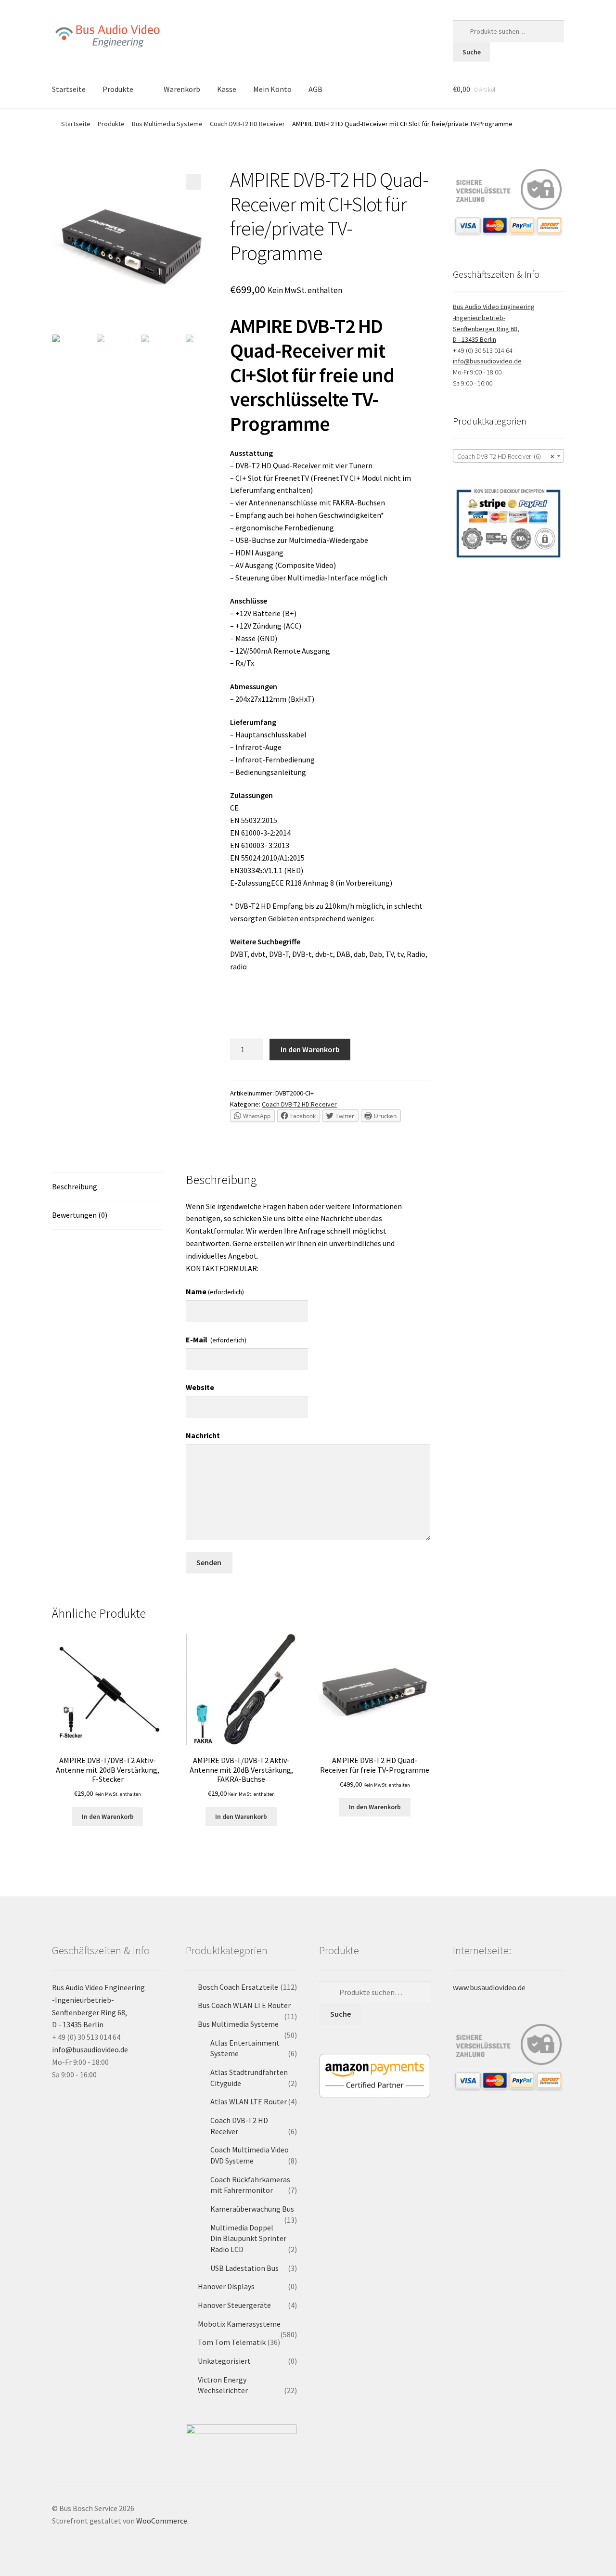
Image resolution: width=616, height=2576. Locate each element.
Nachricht (203, 1435)
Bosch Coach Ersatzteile (238, 1987)
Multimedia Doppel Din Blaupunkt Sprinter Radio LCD (248, 2238)
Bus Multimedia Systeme (167, 124)
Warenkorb (182, 89)
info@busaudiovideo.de (487, 361)
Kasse (227, 89)
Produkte (118, 89)
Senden (209, 1562)
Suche (472, 52)
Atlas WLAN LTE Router (249, 2101)
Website (200, 1387)
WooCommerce (162, 2521)
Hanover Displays (226, 2286)
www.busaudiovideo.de (489, 1987)
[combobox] (508, 456)
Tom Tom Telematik (232, 2342)
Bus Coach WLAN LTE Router (244, 2005)
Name (215, 1291)
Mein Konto (272, 89)
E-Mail (216, 1340)
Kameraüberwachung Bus (252, 2209)
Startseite (69, 89)
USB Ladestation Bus (244, 2268)
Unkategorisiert (224, 2361)
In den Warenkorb (310, 1049)
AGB (315, 89)
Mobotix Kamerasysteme (239, 2324)
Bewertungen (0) (80, 1215)
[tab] (108, 1187)
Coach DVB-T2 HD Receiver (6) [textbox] (506, 456)
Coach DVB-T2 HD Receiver (247, 124)
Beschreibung (75, 1186)
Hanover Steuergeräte (234, 2305)
